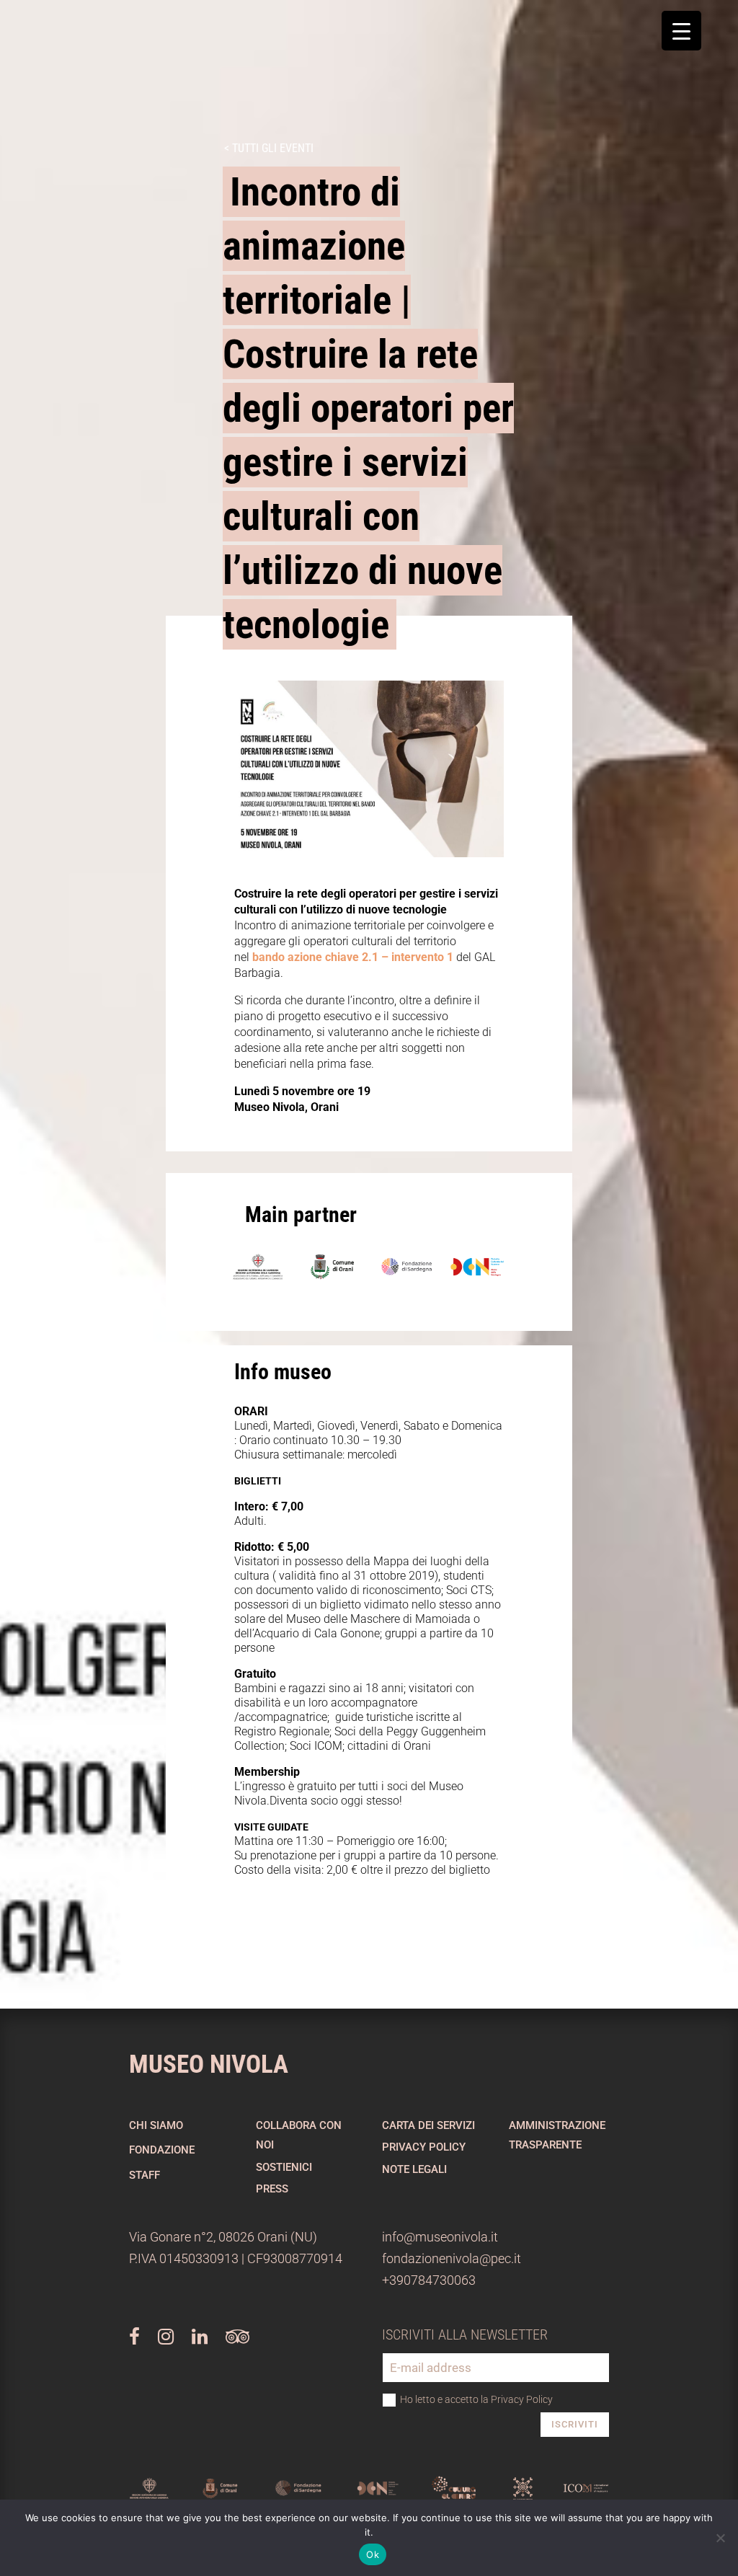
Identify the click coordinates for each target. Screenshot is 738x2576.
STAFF (145, 2175)
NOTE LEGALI (414, 2169)
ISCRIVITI (575, 2424)
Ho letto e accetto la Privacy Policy (476, 2399)
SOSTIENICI (284, 2167)
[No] (720, 2538)
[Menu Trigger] (681, 31)
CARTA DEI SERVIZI (428, 2125)
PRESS (272, 2189)
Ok (373, 2554)
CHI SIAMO (156, 2125)
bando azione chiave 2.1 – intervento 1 (353, 957)
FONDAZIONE (162, 2150)
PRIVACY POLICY (424, 2147)
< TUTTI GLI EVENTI (269, 148)
